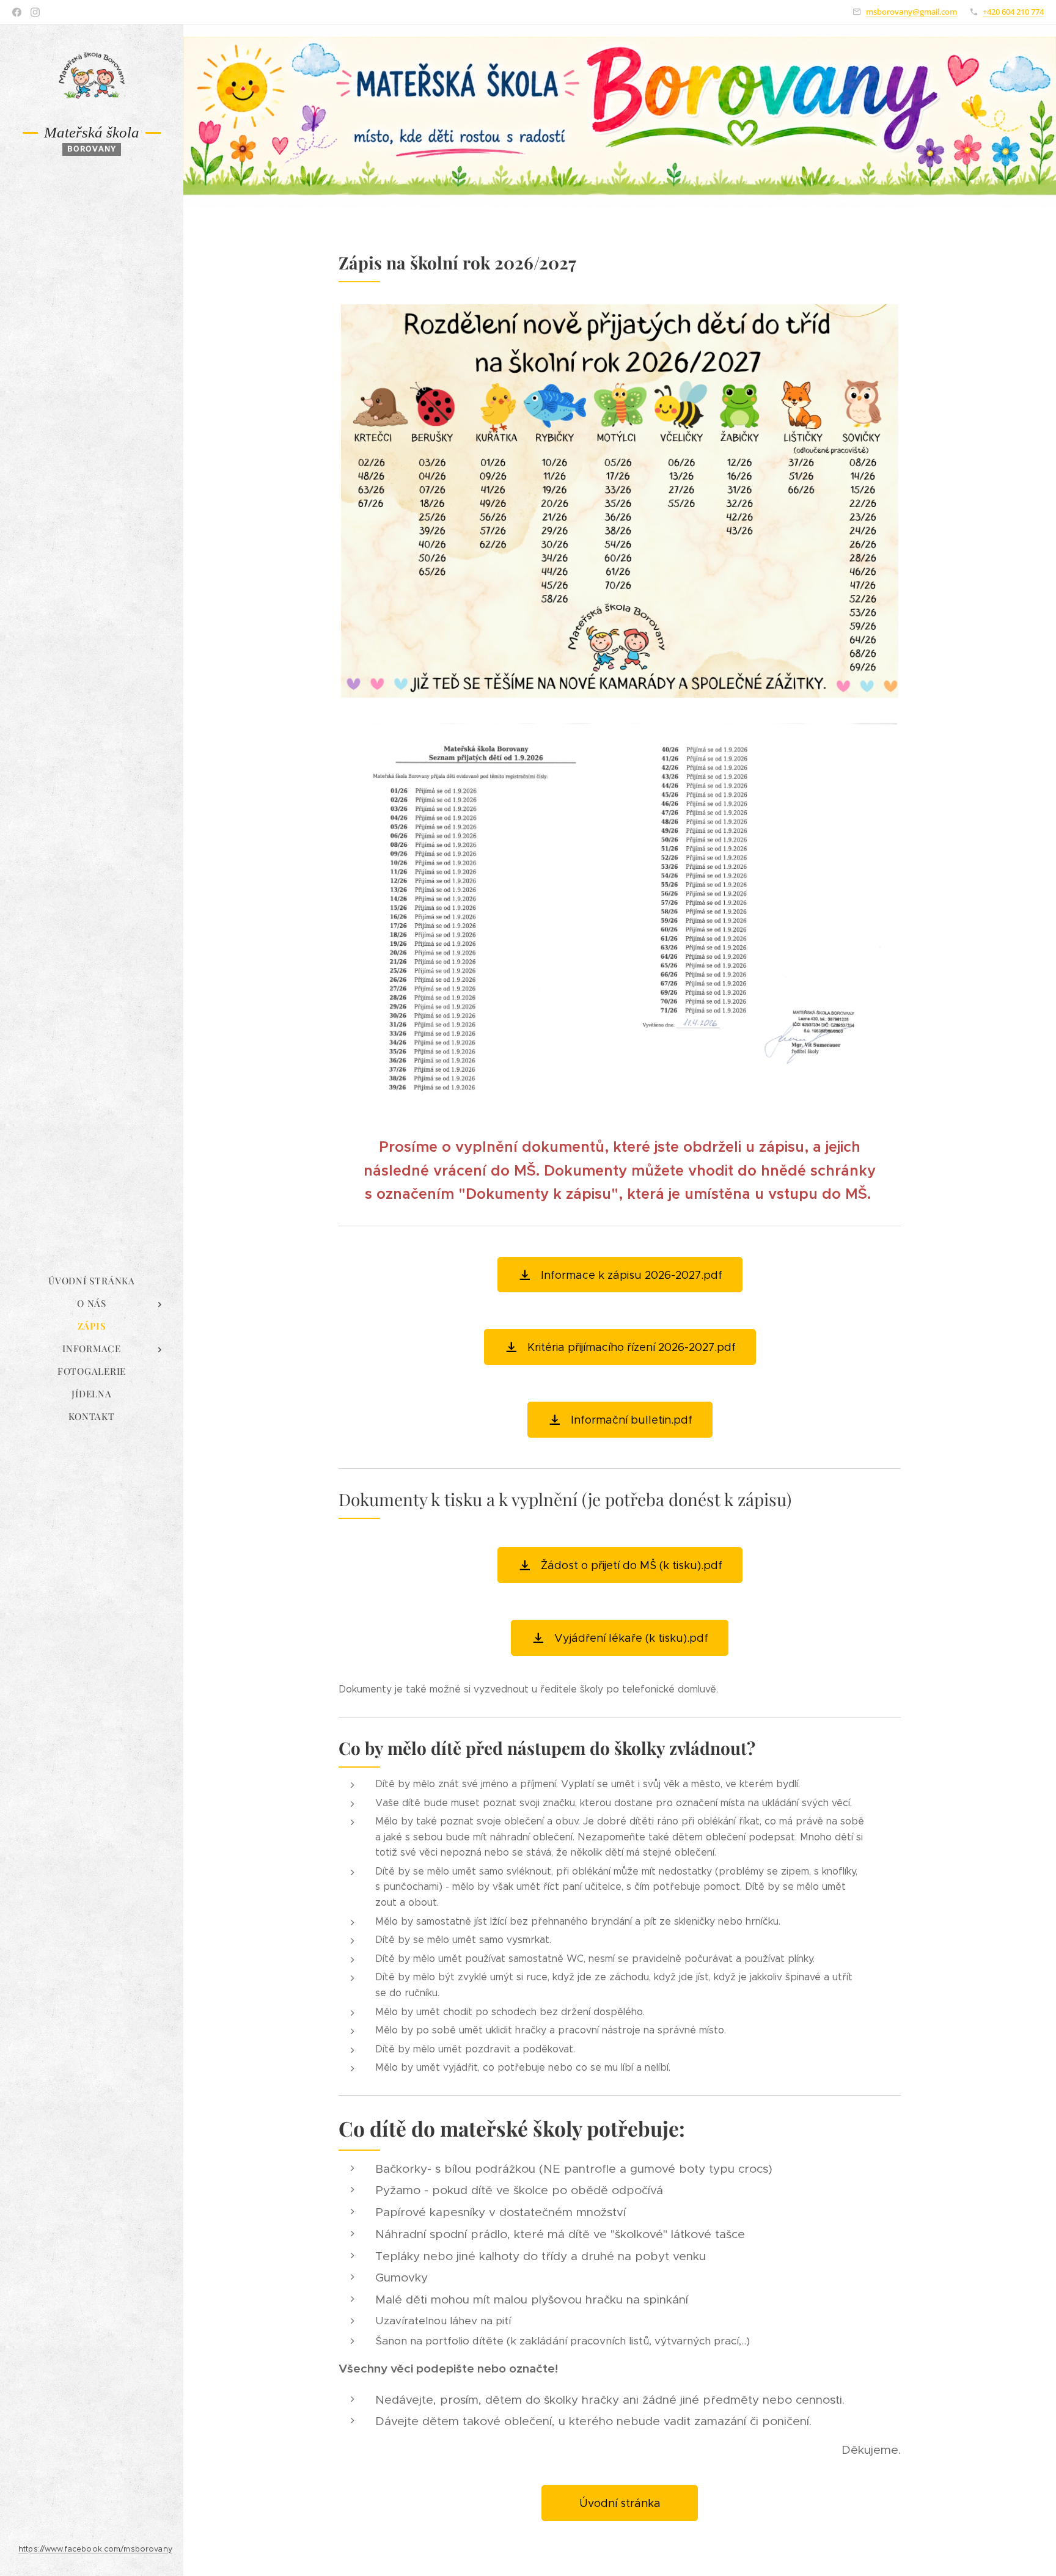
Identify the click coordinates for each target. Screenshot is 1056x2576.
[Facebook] (17, 12)
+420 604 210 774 (1013, 12)
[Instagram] (35, 12)
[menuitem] (92, 1281)
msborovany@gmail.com (911, 12)
